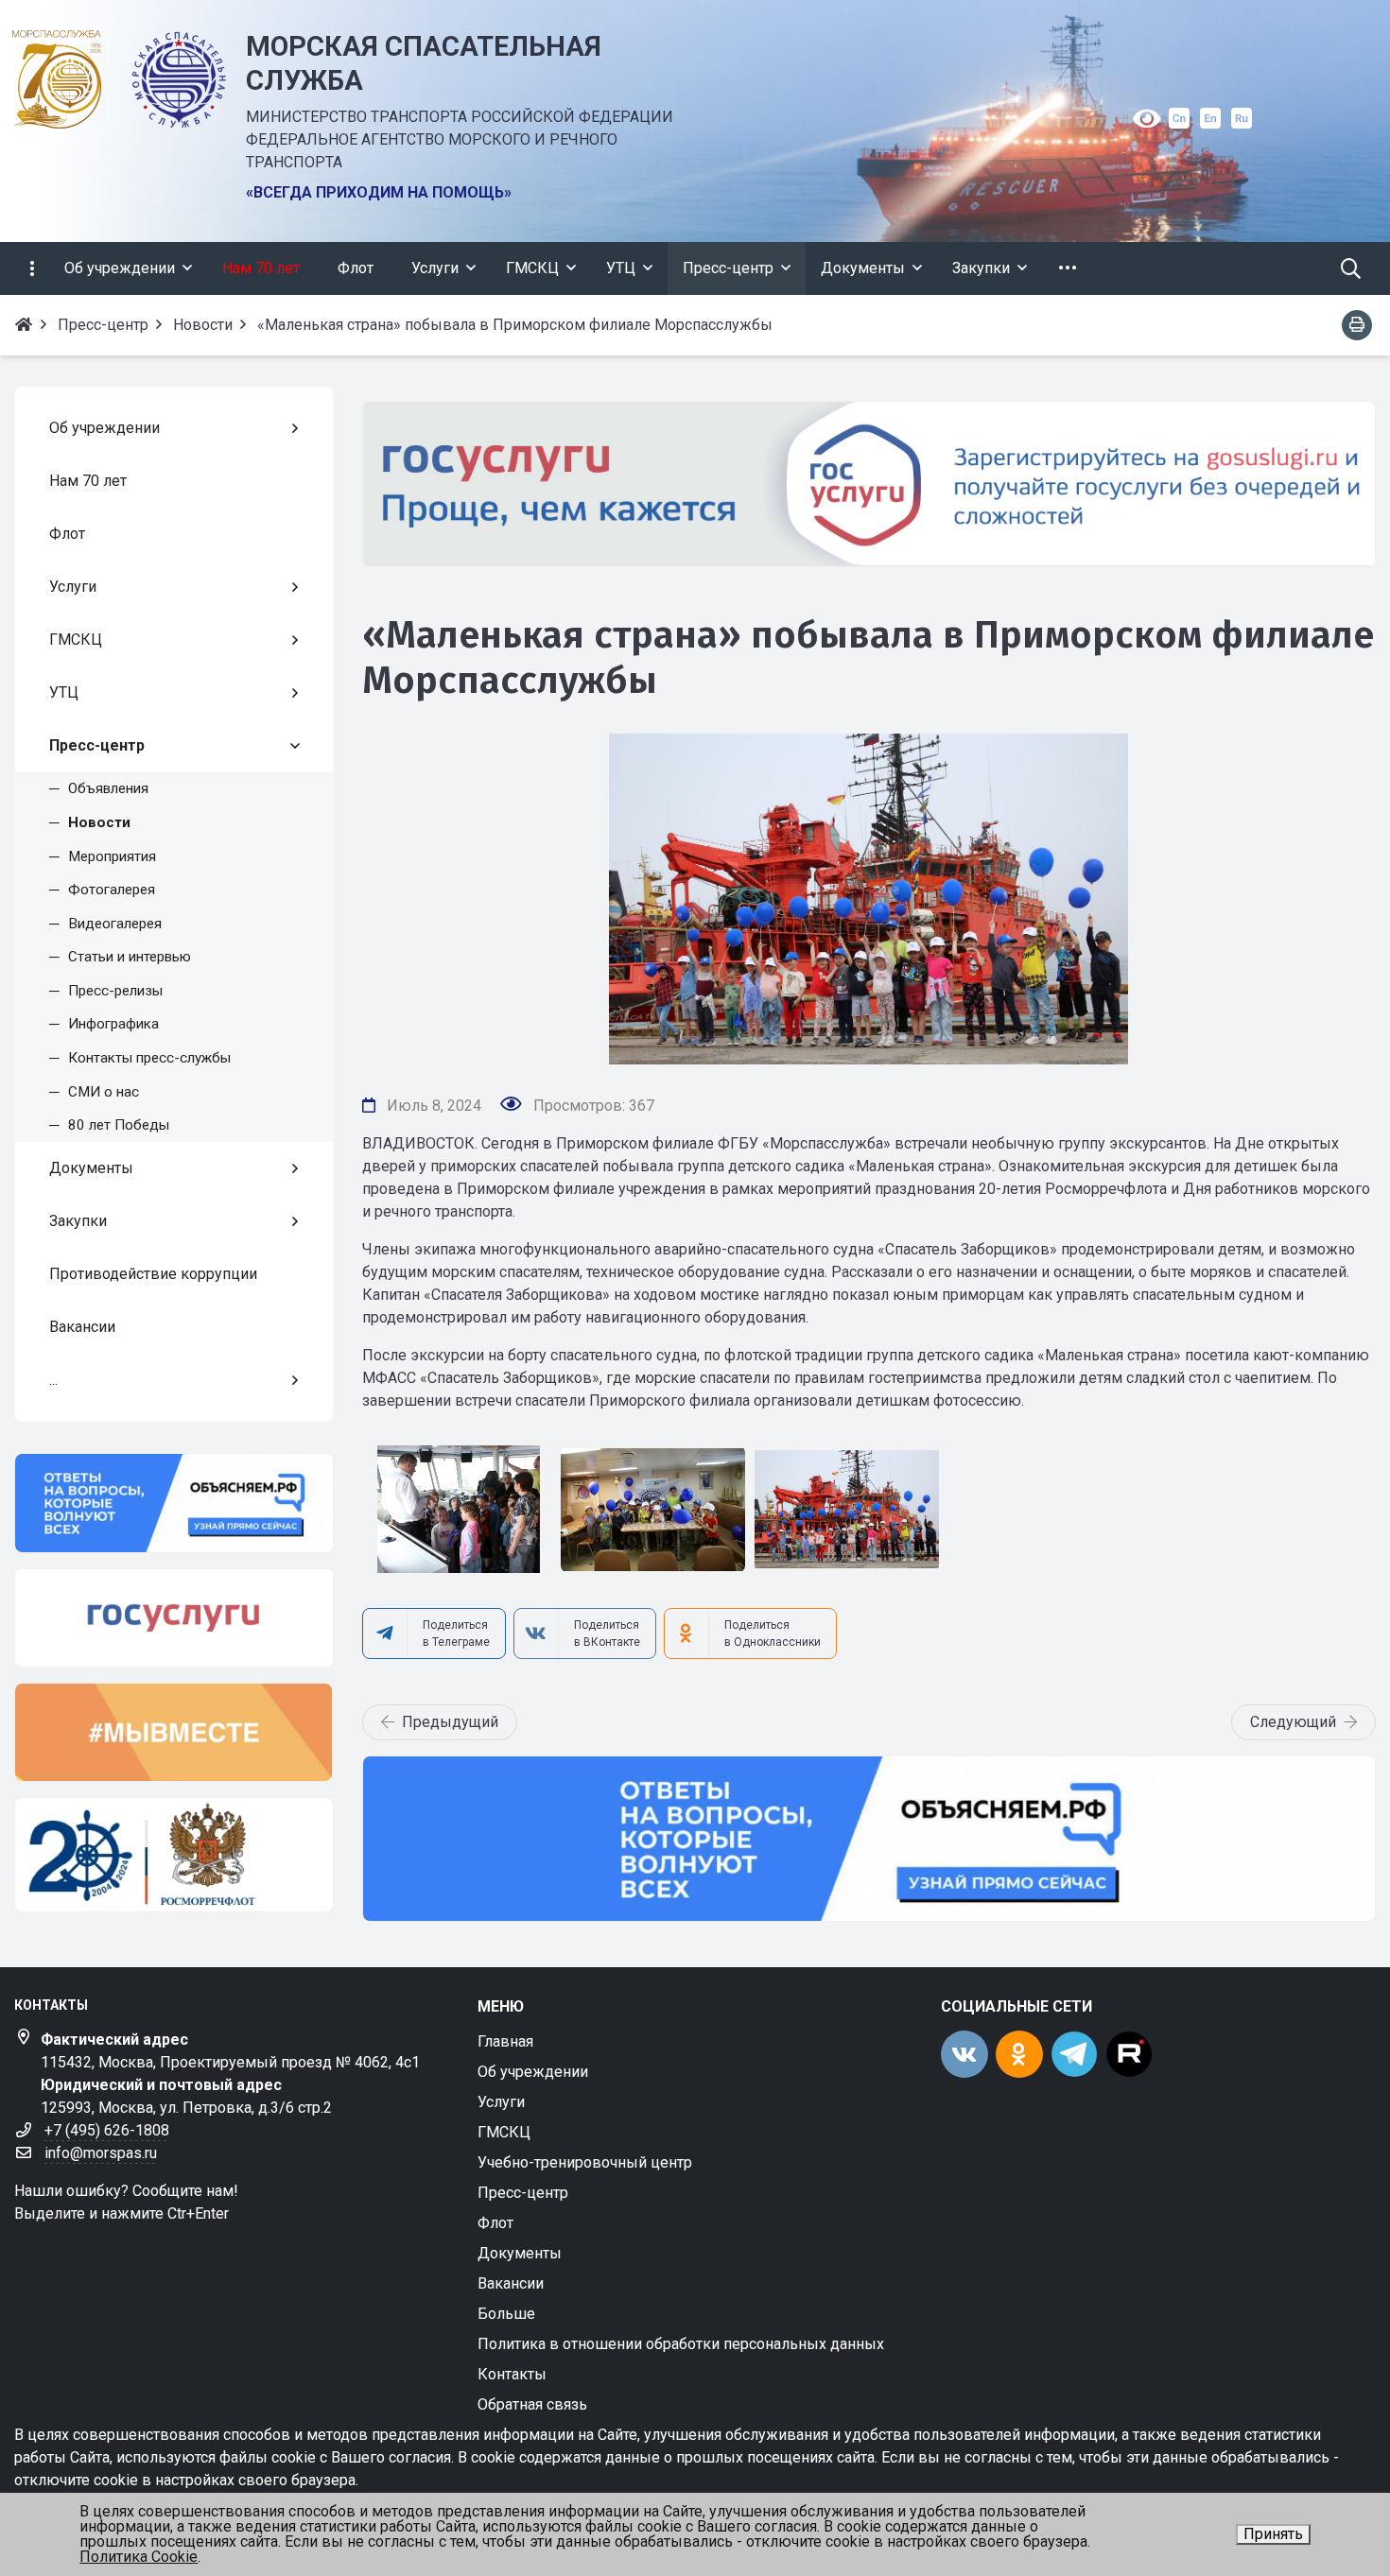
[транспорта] (174, 1855)
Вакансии (511, 2283)
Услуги (501, 2102)
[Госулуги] (869, 484)
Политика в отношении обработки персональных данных (681, 2344)
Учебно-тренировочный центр (585, 2162)
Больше (506, 2314)
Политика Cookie (139, 2557)
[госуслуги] (174, 1618)
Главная (505, 2041)
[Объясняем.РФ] (869, 1839)
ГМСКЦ (504, 2132)
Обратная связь (532, 2404)
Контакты (512, 2374)
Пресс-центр (523, 2193)
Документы (520, 2253)
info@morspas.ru (101, 2153)
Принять (1273, 2534)
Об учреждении (533, 2072)
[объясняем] (174, 1503)
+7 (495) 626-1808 (107, 2130)
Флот (495, 2223)
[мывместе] (174, 1732)
